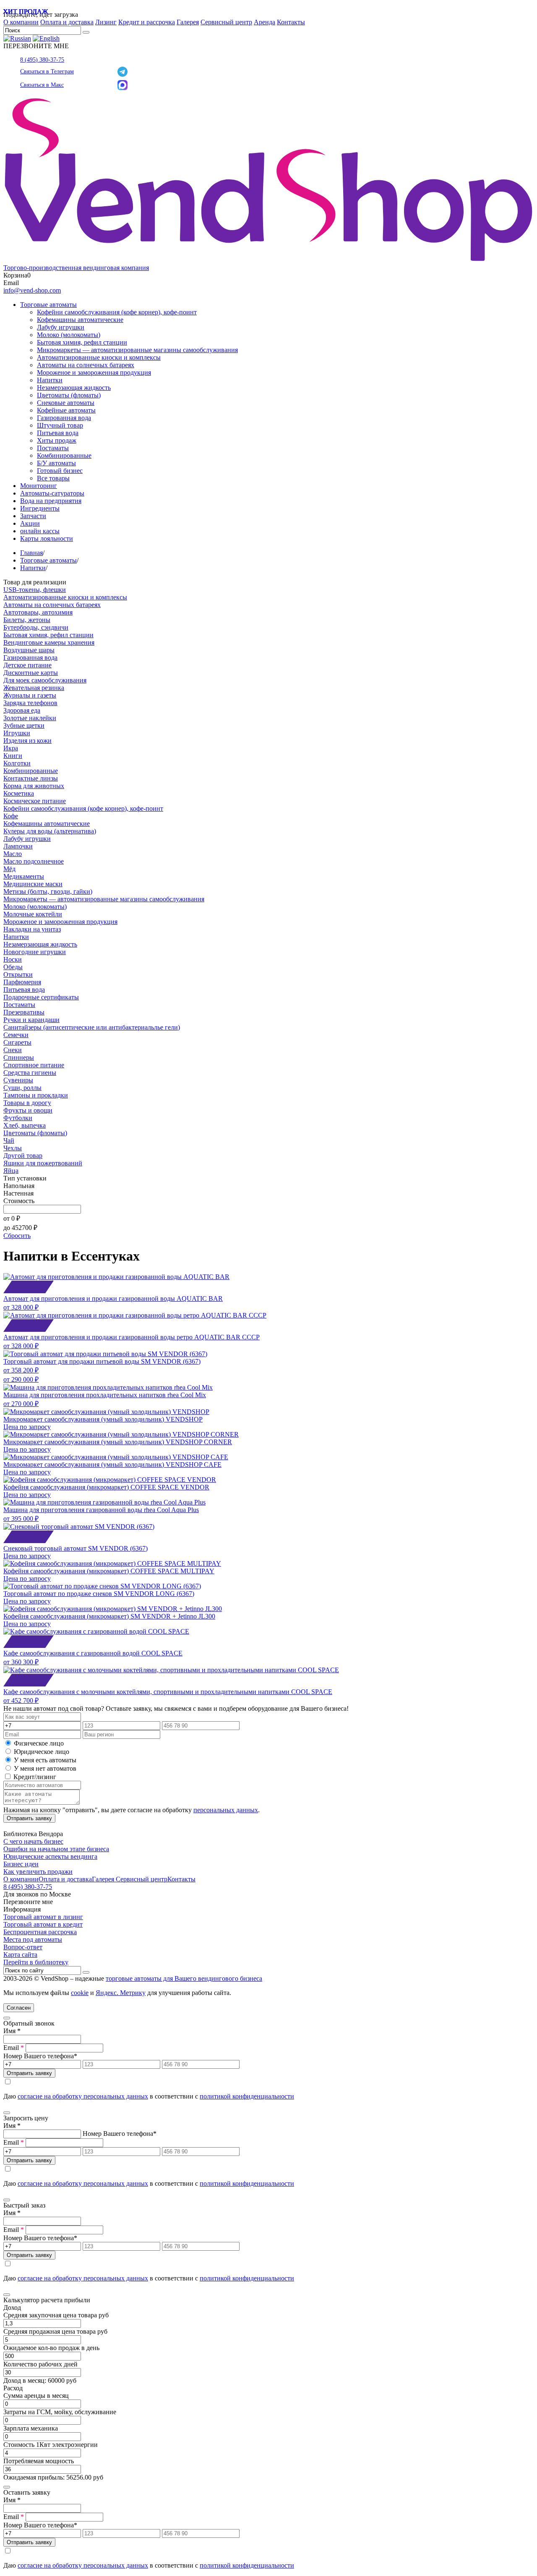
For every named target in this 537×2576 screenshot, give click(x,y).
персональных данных (226, 1810)
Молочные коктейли (33, 914)
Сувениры (18, 1080)
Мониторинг (39, 486)
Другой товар (23, 1156)
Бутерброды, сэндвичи (36, 627)
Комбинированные (64, 455)
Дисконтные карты (31, 673)
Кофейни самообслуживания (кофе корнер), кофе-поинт (117, 312)
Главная (31, 553)
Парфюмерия (22, 982)
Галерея (188, 22)
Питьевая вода (58, 433)
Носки (13, 959)
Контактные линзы (31, 778)
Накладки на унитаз (32, 929)
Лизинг (106, 22)
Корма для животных (34, 786)
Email (14, 2048)
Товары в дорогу (27, 1103)
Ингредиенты (40, 508)
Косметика (19, 793)
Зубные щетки (24, 725)
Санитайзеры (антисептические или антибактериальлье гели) (92, 1027)
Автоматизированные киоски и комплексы (99, 357)
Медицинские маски (33, 884)
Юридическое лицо (42, 1752)
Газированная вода (64, 418)
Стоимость (19, 1201)
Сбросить (17, 1236)
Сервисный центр (226, 22)
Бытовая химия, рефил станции (82, 342)
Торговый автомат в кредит (43, 1924)
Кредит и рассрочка (147, 22)
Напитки (50, 380)
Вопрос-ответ (23, 1947)
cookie (80, 1993)
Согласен (19, 2008)
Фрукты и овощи (28, 1110)
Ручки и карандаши (31, 1020)
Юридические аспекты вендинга (50, 1856)
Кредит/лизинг (34, 1777)
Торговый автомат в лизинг (43, 1917)
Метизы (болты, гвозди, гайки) (48, 891)
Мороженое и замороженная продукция (94, 372)
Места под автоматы (33, 1939)
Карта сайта (20, 1955)
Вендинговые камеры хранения (49, 642)
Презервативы (24, 1012)
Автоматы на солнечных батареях (86, 365)
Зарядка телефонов (30, 703)
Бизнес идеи (21, 1864)
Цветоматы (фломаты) (69, 395)
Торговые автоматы (48, 305)
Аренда (265, 22)
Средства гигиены (30, 1073)
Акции (30, 523)
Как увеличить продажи (38, 1872)
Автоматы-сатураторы (52, 493)
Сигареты (17, 1042)
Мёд (9, 869)
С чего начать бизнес (33, 1841)
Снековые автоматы (66, 403)
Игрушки (17, 733)
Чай (9, 1140)
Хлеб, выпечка (25, 1125)
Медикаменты (24, 876)
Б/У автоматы (56, 463)
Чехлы (13, 1148)
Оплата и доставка (67, 22)
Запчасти (33, 516)
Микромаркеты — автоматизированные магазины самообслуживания (137, 350)
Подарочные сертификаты (41, 997)
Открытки (18, 974)
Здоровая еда (22, 710)
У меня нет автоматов (45, 1768)
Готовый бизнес (60, 471)
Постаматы (53, 448)
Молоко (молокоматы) (69, 335)
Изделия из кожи (27, 741)
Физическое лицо (39, 1743)
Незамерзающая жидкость (74, 388)
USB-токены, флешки (35, 590)
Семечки (16, 1035)
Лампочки (18, 846)
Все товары (53, 478)
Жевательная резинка (34, 688)
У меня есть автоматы (45, 1760)
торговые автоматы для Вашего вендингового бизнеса (184, 1978)
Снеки (13, 1050)
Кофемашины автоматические (80, 320)
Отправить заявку (29, 1818)
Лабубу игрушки (61, 327)
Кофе (11, 816)
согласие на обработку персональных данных (83, 2096)
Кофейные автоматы (66, 410)
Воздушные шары (29, 650)
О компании (21, 22)
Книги (13, 756)
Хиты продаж (57, 440)
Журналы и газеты (30, 695)
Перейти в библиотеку (36, 1962)
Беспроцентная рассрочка (40, 1932)
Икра (11, 748)
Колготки (17, 763)
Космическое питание (35, 801)
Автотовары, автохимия (38, 612)
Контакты (291, 22)
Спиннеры (19, 1057)
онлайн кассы (40, 531)
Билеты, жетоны (27, 620)
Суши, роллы (22, 1088)
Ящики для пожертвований (43, 1163)
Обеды (13, 967)
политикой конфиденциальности (247, 2096)
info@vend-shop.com (32, 290)
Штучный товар (60, 425)
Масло (13, 854)
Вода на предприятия (51, 501)
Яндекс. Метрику (121, 1993)
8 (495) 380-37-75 (42, 60)
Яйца (11, 1171)
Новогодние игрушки (35, 952)
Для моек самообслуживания (45, 680)
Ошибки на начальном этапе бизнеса (56, 1849)
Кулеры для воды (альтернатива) (50, 831)
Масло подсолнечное (34, 861)
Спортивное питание (34, 1065)
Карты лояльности (47, 538)
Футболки (18, 1118)
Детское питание (27, 665)
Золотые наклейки (30, 718)
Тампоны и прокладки (36, 1095)
